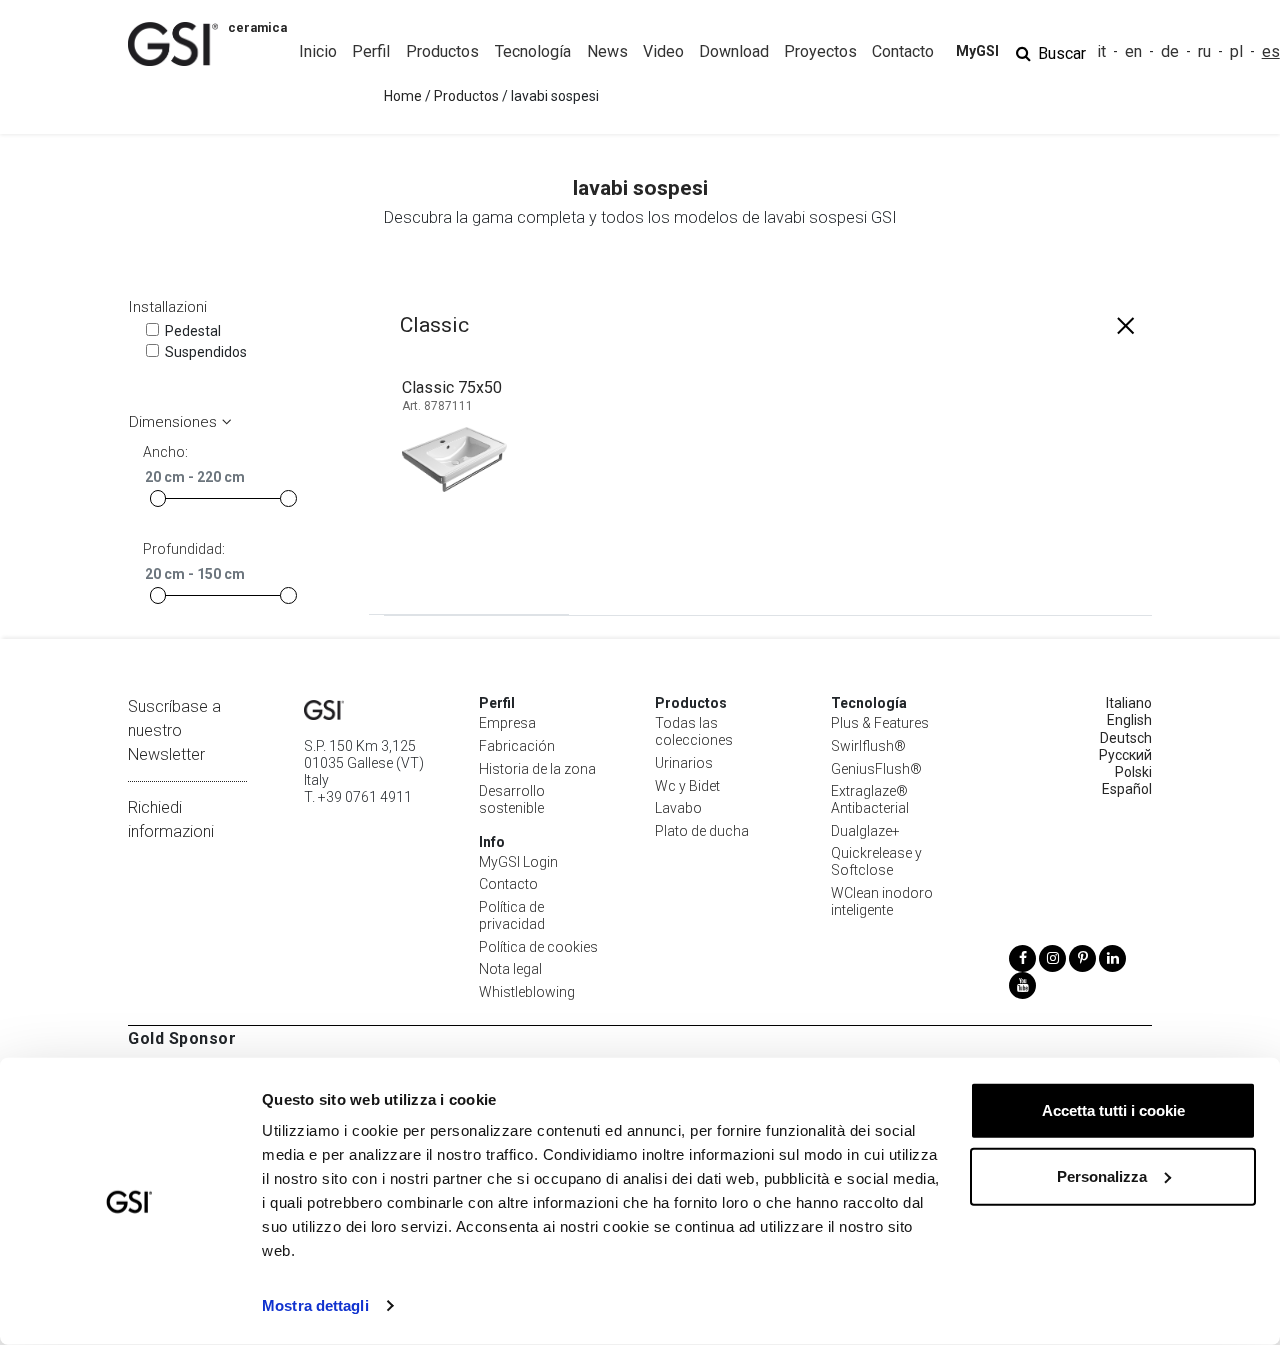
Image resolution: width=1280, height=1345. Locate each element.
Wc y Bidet (687, 786)
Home (403, 96)
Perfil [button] (371, 51)
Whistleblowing (527, 992)
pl (1236, 51)
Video (663, 51)
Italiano (1129, 703)
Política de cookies (538, 947)
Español (1127, 789)
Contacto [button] (903, 51)
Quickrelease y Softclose (876, 861)
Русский (1125, 755)
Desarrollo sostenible (512, 799)
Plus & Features (880, 723)
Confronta (496, 581)
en (1133, 51)
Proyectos (820, 51)
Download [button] (734, 51)
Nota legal (510, 969)
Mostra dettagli (315, 1305)
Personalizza (1102, 1175)
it (1101, 51)
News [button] (607, 51)
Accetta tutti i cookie (1113, 1110)
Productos (466, 96)
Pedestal (193, 331)
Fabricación (517, 746)
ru (1204, 51)
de (1170, 51)
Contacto (508, 884)
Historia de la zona (537, 769)
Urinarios (684, 763)
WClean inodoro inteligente (882, 901)
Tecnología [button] (533, 51)
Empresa (507, 723)
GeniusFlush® (876, 769)
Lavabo (678, 808)
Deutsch (1126, 738)
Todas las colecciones (694, 731)
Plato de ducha (702, 831)
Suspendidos (206, 352)
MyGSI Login (518, 862)
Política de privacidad (512, 915)
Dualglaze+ (865, 831)
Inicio (318, 51)
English (1129, 720)
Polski (1133, 772)
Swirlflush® (868, 746)
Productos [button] (442, 51)
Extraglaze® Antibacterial (870, 799)
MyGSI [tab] (977, 51)
